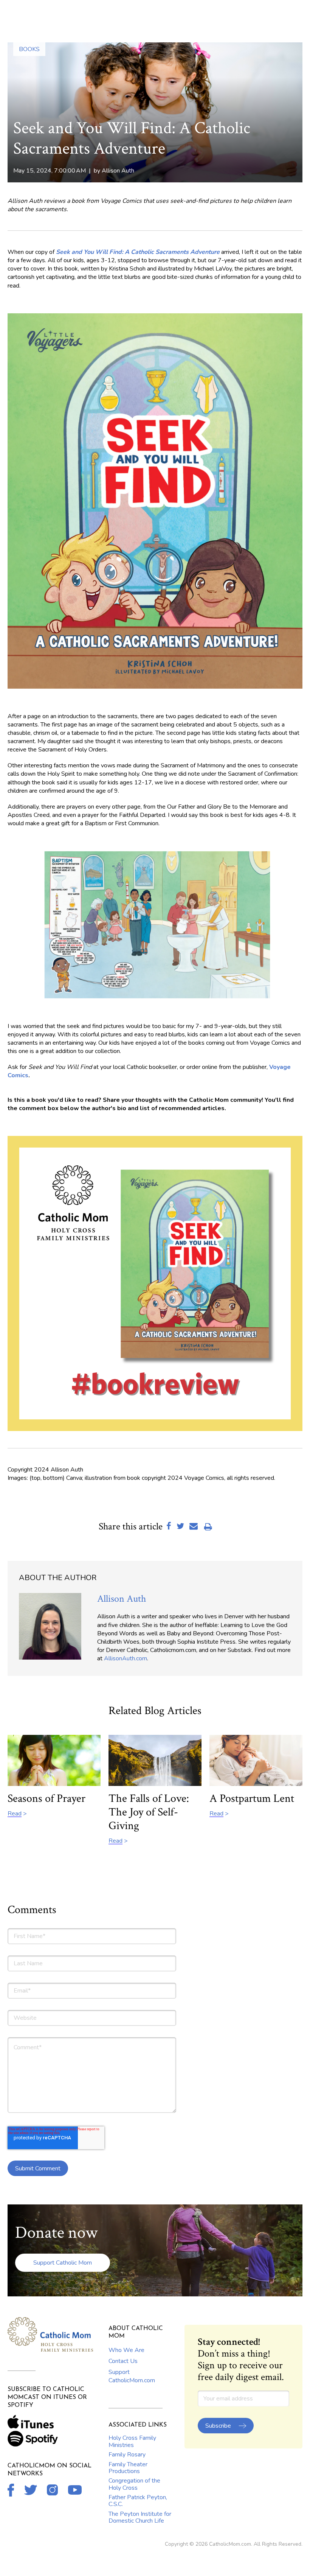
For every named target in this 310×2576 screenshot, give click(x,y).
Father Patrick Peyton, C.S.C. (138, 2501)
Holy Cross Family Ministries (132, 2441)
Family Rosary (127, 2455)
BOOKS (29, 49)
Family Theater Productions (128, 2468)
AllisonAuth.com (126, 1658)
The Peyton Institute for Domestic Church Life (140, 2517)
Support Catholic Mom (63, 2263)
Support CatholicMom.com (132, 2376)
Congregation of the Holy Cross (134, 2484)
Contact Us (123, 2361)
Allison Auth (118, 171)
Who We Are (126, 2350)
